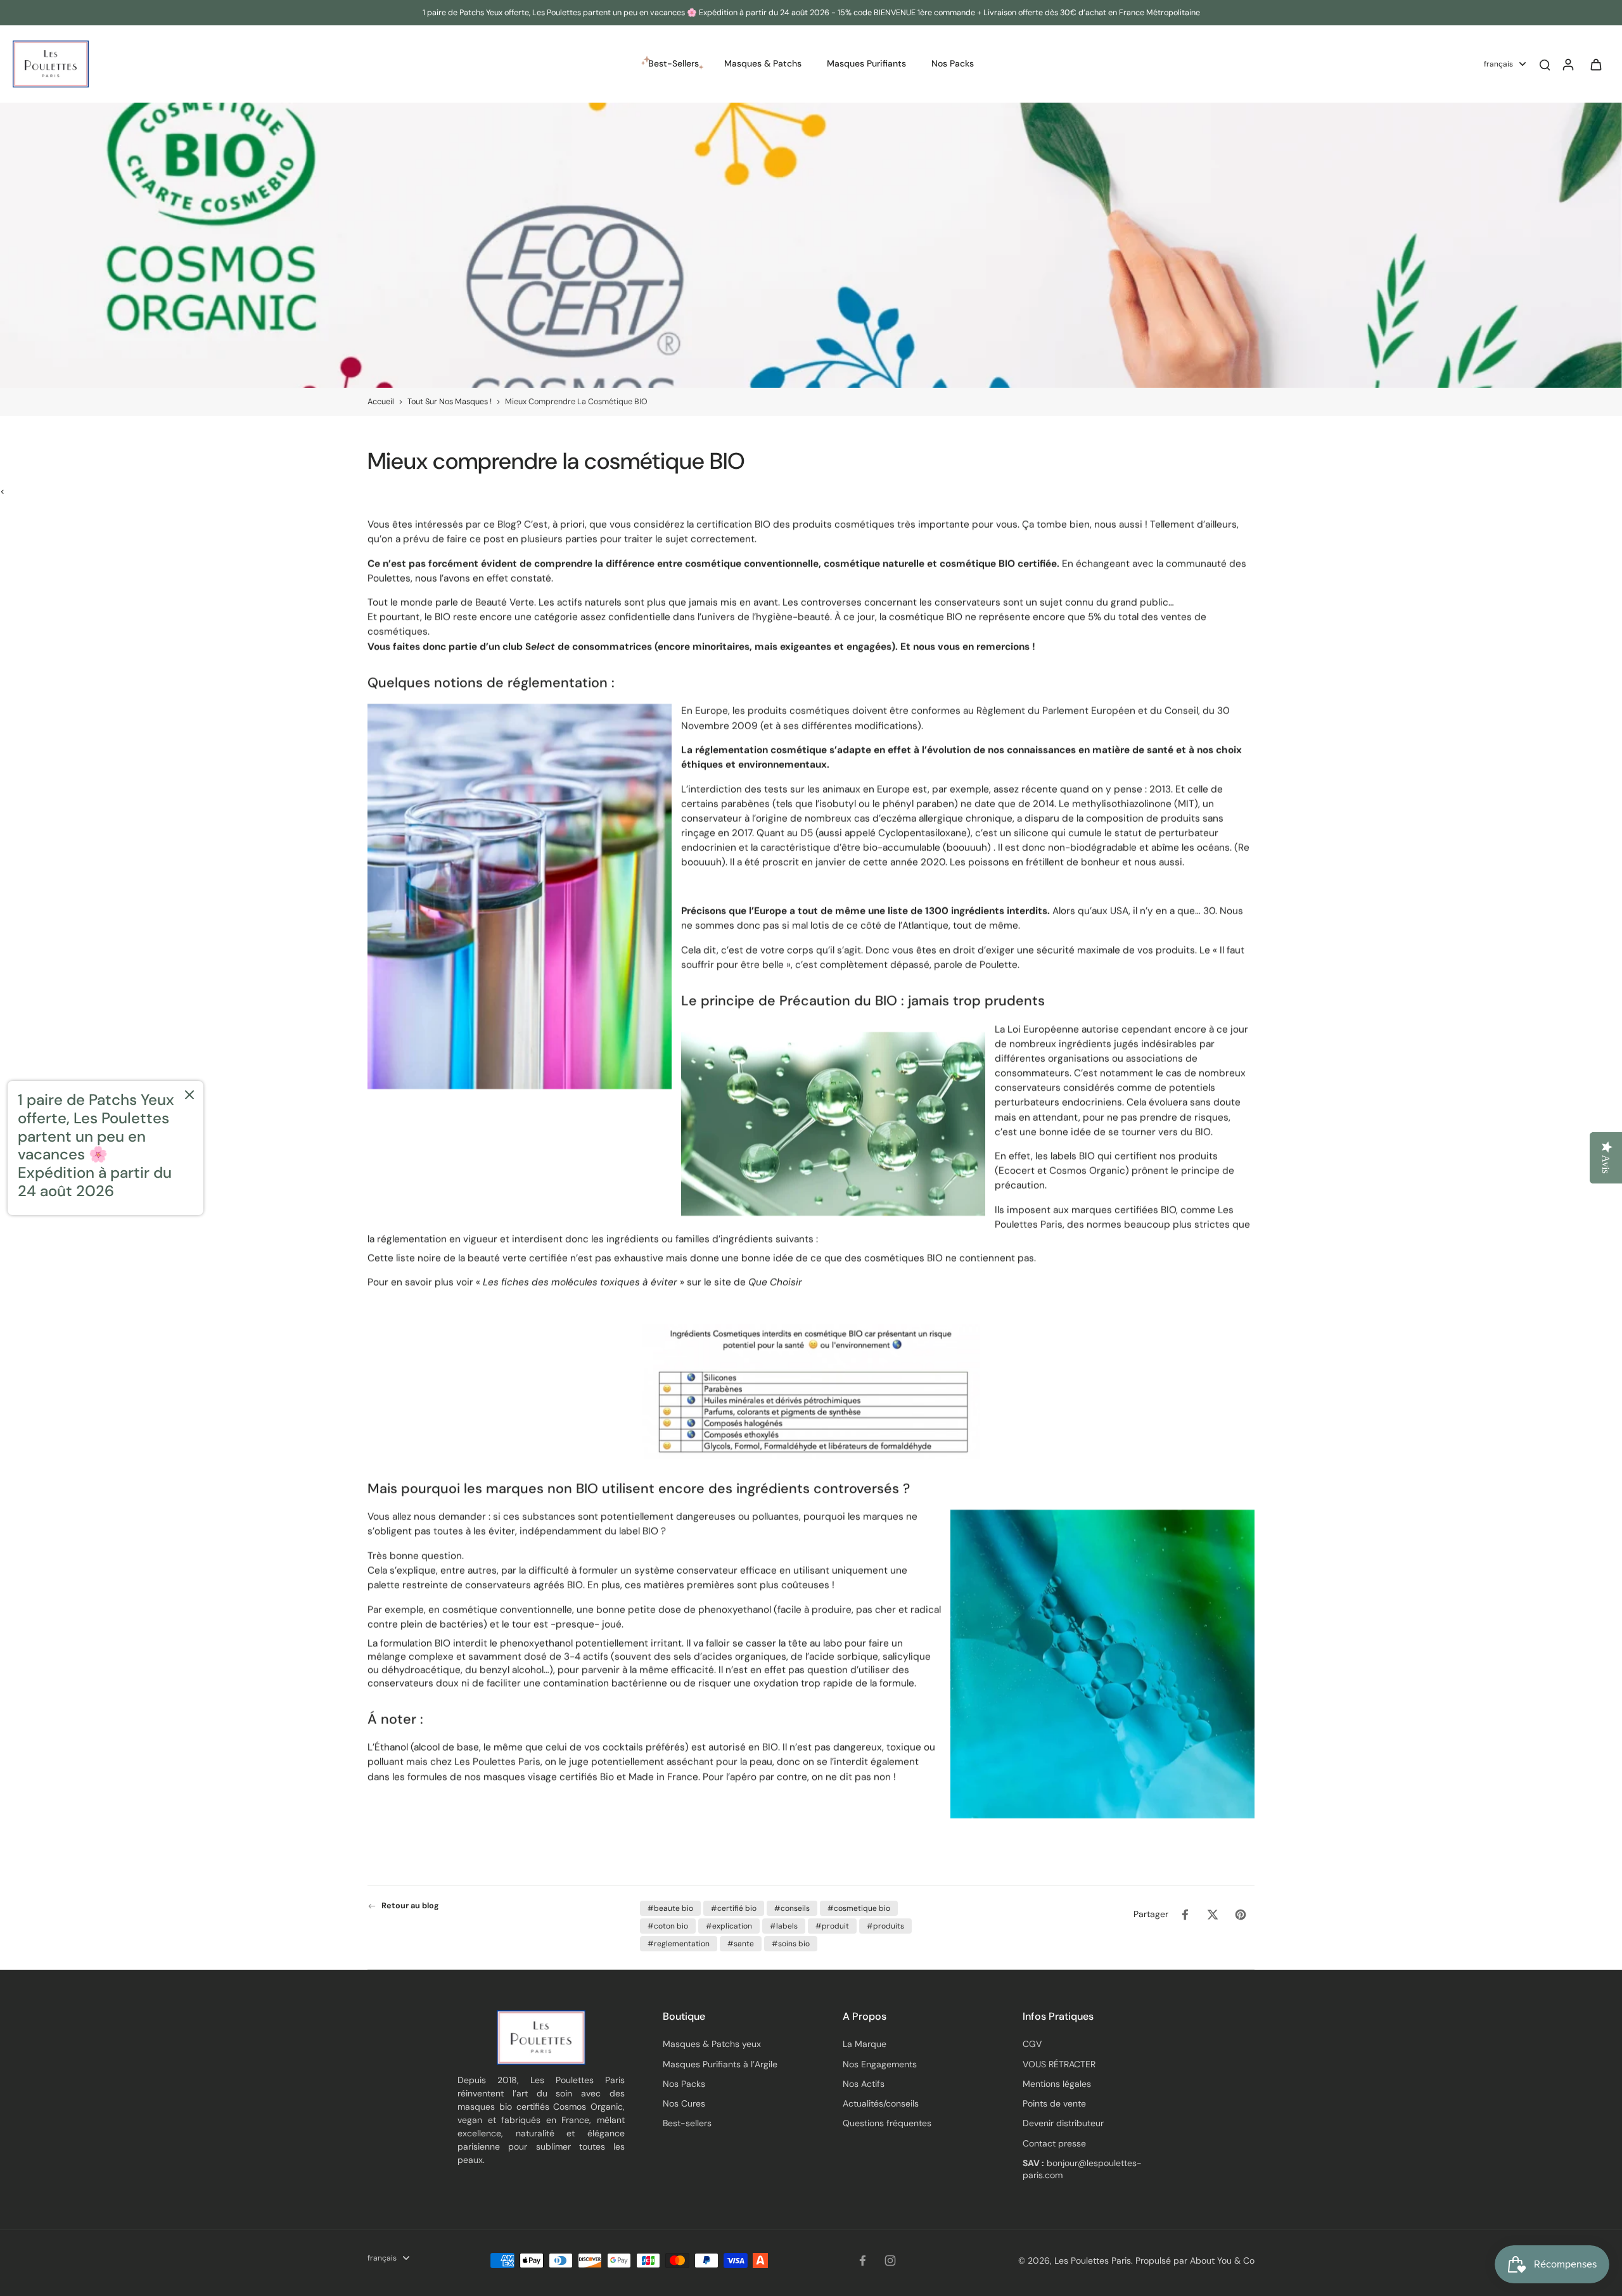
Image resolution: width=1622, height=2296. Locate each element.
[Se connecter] (1568, 64)
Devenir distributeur (1063, 2123)
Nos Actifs (864, 2084)
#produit (832, 1926)
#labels (784, 1926)
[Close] (189, 1095)
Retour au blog (410, 1906)
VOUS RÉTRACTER (1059, 2064)
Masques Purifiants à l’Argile (720, 2064)
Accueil (381, 402)
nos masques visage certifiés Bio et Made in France (581, 1776)
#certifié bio (734, 1908)
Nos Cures (684, 2103)
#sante (741, 1944)
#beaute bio (670, 1908)
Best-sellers (687, 2123)
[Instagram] (890, 2261)
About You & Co (1221, 2261)
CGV (1032, 2044)
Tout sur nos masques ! (450, 402)
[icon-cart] (1595, 64)
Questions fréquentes (887, 2123)
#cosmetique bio (859, 1908)
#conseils (792, 1908)
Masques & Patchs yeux (712, 2044)
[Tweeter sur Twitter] (1213, 1915)
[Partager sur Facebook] (1185, 1915)
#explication (729, 1926)
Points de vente (1054, 2103)
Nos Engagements (880, 2064)
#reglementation (679, 1944)
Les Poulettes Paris (1093, 2261)
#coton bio (668, 1926)
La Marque (865, 2044)
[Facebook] (862, 2261)
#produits (885, 1926)
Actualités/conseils (881, 2103)
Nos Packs (684, 2084)
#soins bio (791, 1944)
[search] (1545, 64)
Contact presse (1054, 2143)
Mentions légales (1057, 2084)
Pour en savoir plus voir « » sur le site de (585, 1282)
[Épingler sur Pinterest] (1241, 1915)
